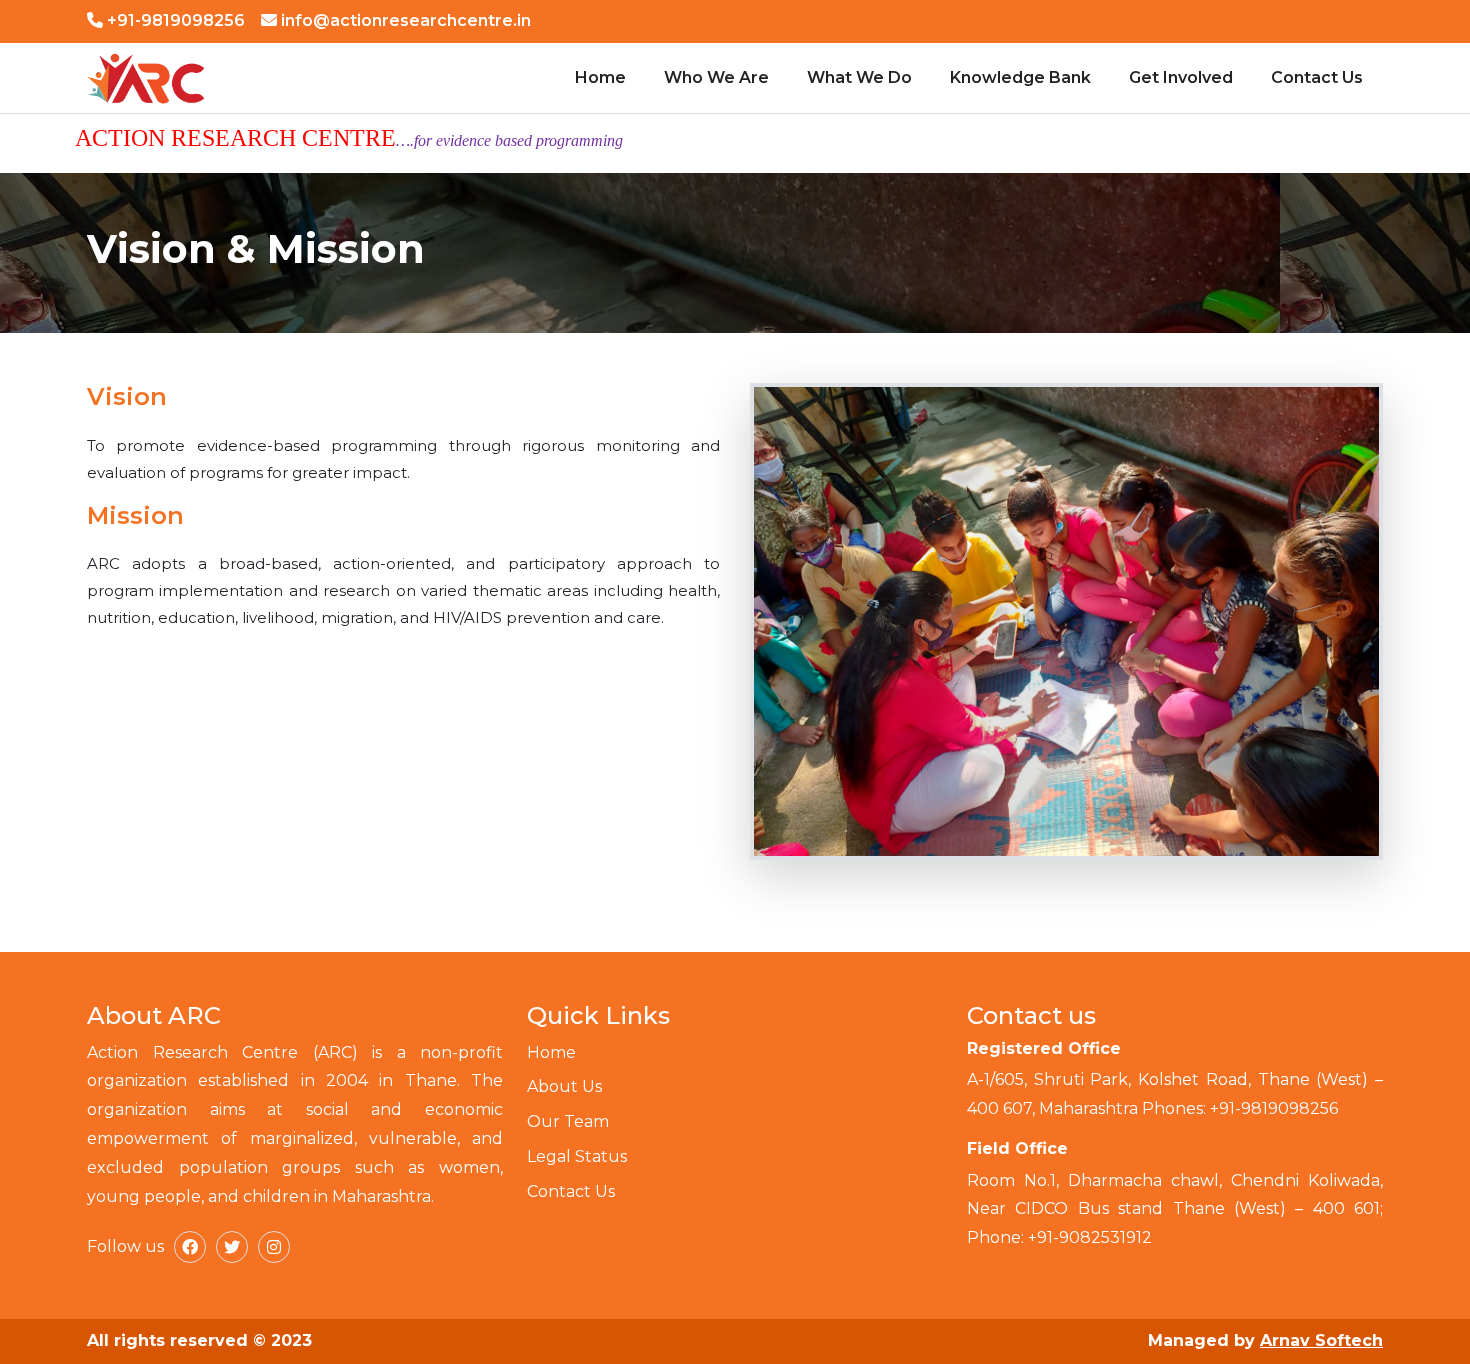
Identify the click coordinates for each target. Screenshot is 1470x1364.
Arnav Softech (1321, 1340)
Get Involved (1181, 77)
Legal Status (577, 1156)
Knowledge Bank (1020, 77)
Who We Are (716, 77)
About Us (564, 1086)
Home (600, 77)
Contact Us (1317, 77)
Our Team (568, 1121)
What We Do (859, 77)
